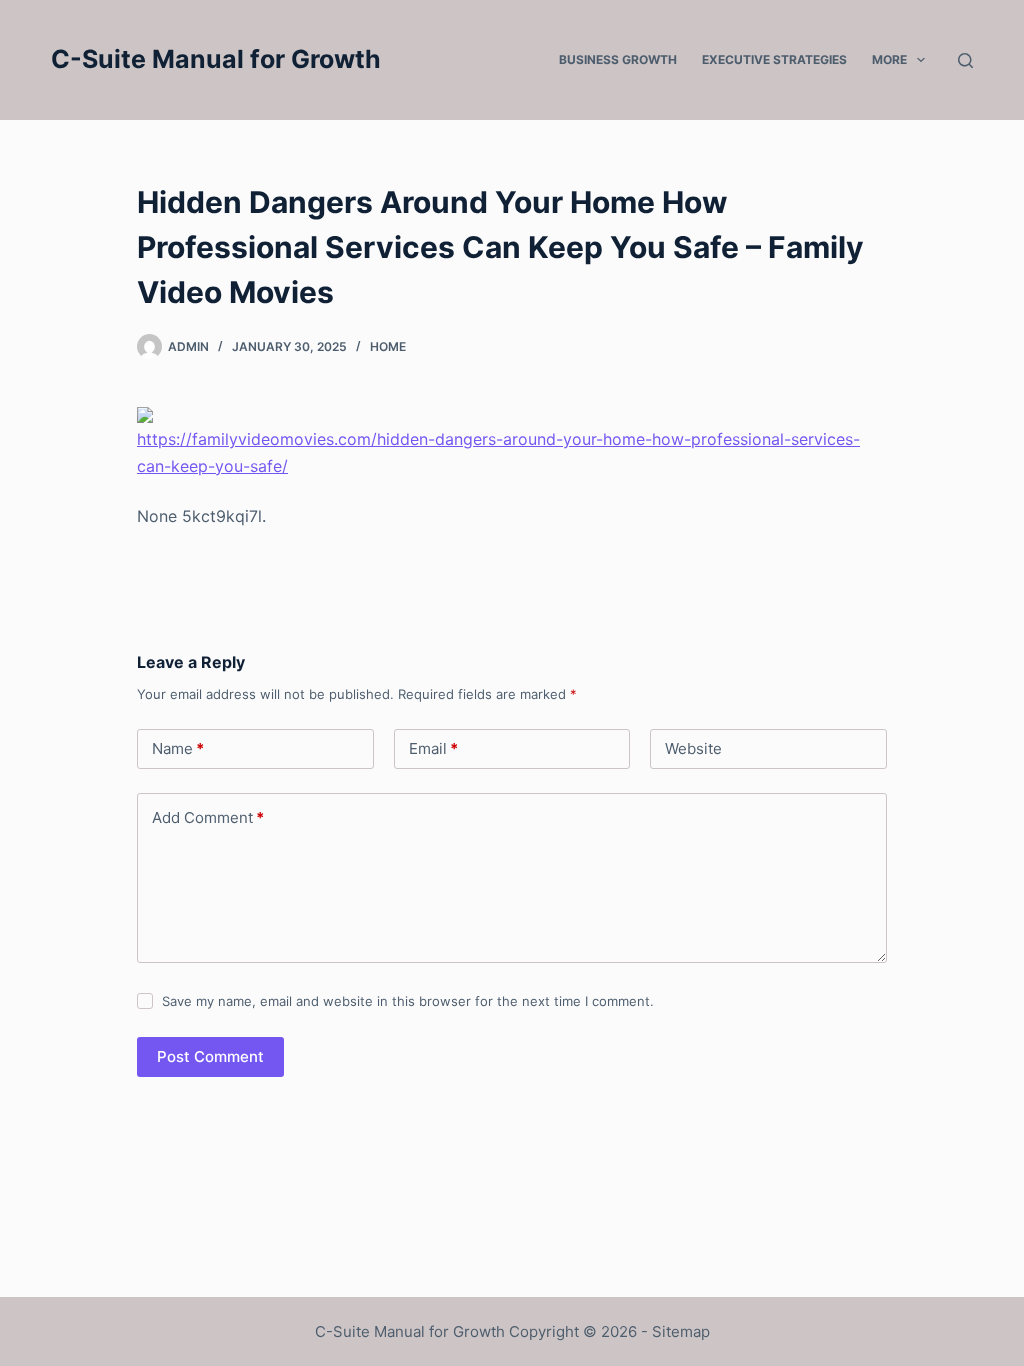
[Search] (965, 60)
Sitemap (681, 1331)
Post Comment (210, 1056)
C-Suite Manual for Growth (216, 59)
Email (433, 748)
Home (388, 346)
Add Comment (208, 817)
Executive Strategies (774, 59)
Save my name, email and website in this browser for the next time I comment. (408, 1001)
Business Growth (618, 59)
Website (693, 748)
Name (178, 748)
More (889, 59)
